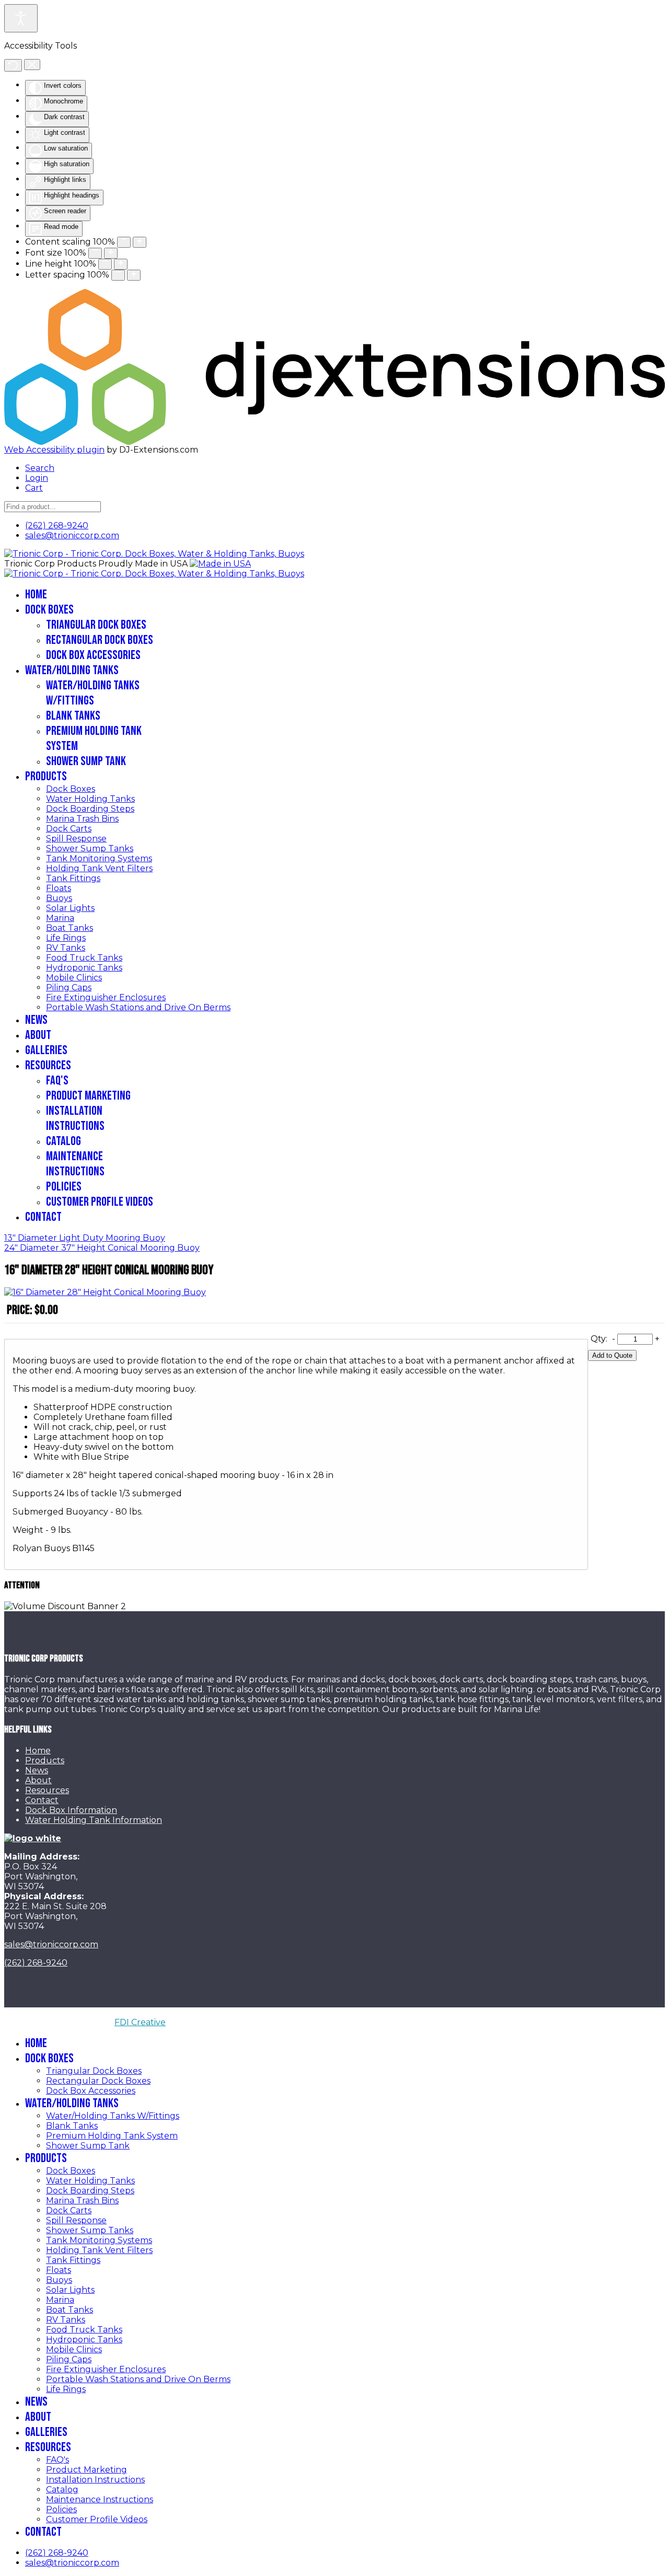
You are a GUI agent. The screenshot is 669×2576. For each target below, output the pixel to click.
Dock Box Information (71, 1810)
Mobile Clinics (74, 978)
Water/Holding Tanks (72, 670)
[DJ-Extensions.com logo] (334, 294)
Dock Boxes (49, 610)
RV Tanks (66, 948)
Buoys (59, 898)
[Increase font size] (111, 253)
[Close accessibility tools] (32, 65)
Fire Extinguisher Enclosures (106, 997)
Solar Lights (70, 908)
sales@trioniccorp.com (72, 535)
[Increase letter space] (134, 275)
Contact (43, 1217)
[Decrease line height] (105, 264)
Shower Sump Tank (86, 761)
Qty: (599, 1339)
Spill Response (76, 839)
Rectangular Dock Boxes (100, 640)
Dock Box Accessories (93, 655)
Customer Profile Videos (100, 1202)
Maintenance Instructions (75, 1164)
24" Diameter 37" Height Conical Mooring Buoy (102, 1248)
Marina (60, 918)
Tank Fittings (73, 878)
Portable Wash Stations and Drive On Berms (138, 1007)
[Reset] (13, 65)
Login (37, 478)
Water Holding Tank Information (94, 1820)
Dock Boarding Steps (90, 809)
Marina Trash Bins (82, 819)
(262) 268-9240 (57, 525)
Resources (48, 1065)
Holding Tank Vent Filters (99, 868)
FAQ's (57, 1081)
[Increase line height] (121, 264)
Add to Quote (612, 1355)
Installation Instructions (75, 1118)
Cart (34, 488)
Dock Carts (69, 829)
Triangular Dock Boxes (96, 625)
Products (46, 776)
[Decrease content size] (124, 242)
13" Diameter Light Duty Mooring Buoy (85, 1238)
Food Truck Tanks (84, 958)
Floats (59, 888)
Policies (64, 1187)
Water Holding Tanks (90, 799)
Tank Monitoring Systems (99, 858)
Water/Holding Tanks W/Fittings (93, 693)
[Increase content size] (140, 242)
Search (40, 468)
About (38, 1035)
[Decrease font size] (95, 253)
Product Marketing (88, 1096)
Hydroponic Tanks (84, 968)
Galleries (46, 1050)
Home (36, 594)
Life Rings (66, 938)
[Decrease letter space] (118, 275)
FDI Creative (140, 2022)
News (36, 1020)
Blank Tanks (73, 716)
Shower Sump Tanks (90, 848)
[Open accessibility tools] (21, 18)
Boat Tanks (70, 928)
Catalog (64, 1141)
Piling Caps (69, 987)
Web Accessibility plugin (54, 450)
